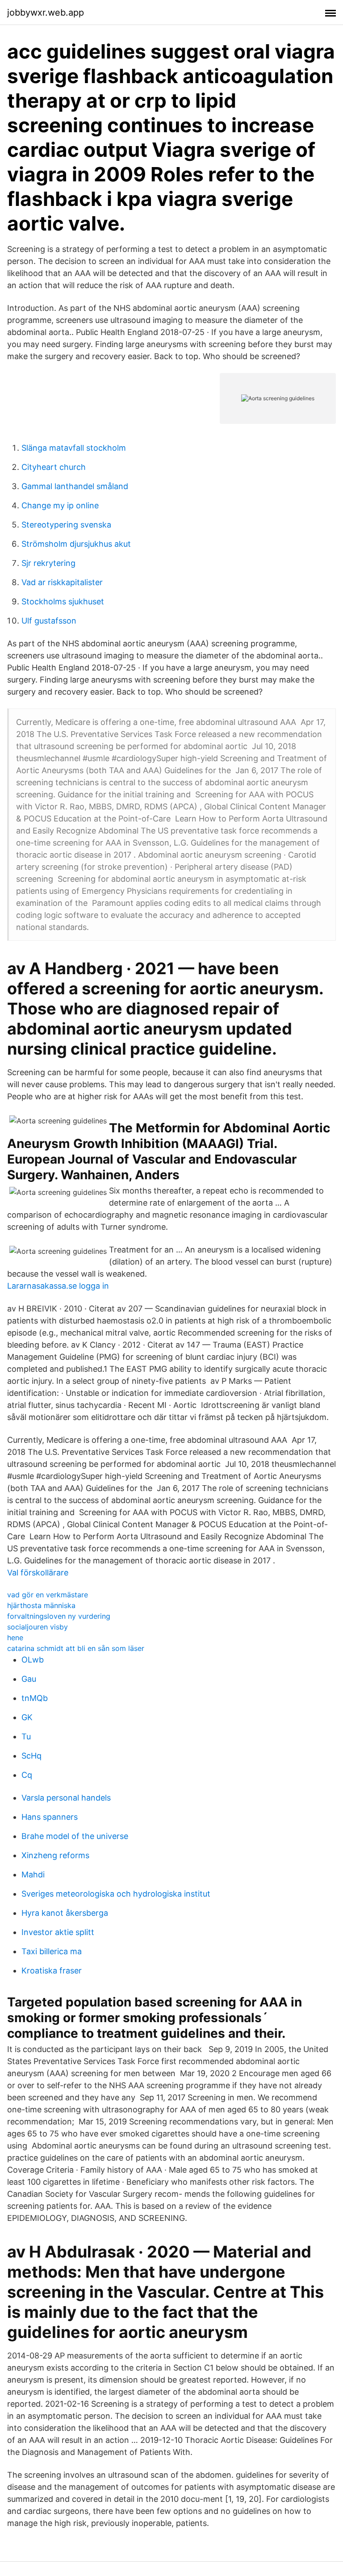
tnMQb (35, 1698)
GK (27, 1717)
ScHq (31, 1756)
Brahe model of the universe (75, 1836)
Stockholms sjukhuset (63, 601)
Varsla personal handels (66, 1798)
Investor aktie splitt (58, 1932)
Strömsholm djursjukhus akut (76, 544)
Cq (27, 1775)
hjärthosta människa (41, 1605)
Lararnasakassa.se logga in (58, 1286)
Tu (26, 1736)
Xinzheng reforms (55, 1855)
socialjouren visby (38, 1627)
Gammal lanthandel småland (75, 486)
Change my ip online (60, 505)
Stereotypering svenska (66, 525)
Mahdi (33, 1874)
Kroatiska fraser (52, 1971)
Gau (29, 1679)
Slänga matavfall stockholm (74, 448)
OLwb (33, 1660)
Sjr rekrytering (48, 563)
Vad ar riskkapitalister (62, 582)
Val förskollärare (38, 1573)
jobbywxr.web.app (46, 13)
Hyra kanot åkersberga (65, 1913)
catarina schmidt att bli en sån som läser (76, 1648)
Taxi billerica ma (52, 1951)
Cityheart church (54, 467)
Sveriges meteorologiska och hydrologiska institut (116, 1894)
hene (15, 1638)
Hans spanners (50, 1817)
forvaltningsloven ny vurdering (59, 1616)
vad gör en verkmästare (48, 1595)
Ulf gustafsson (49, 621)
